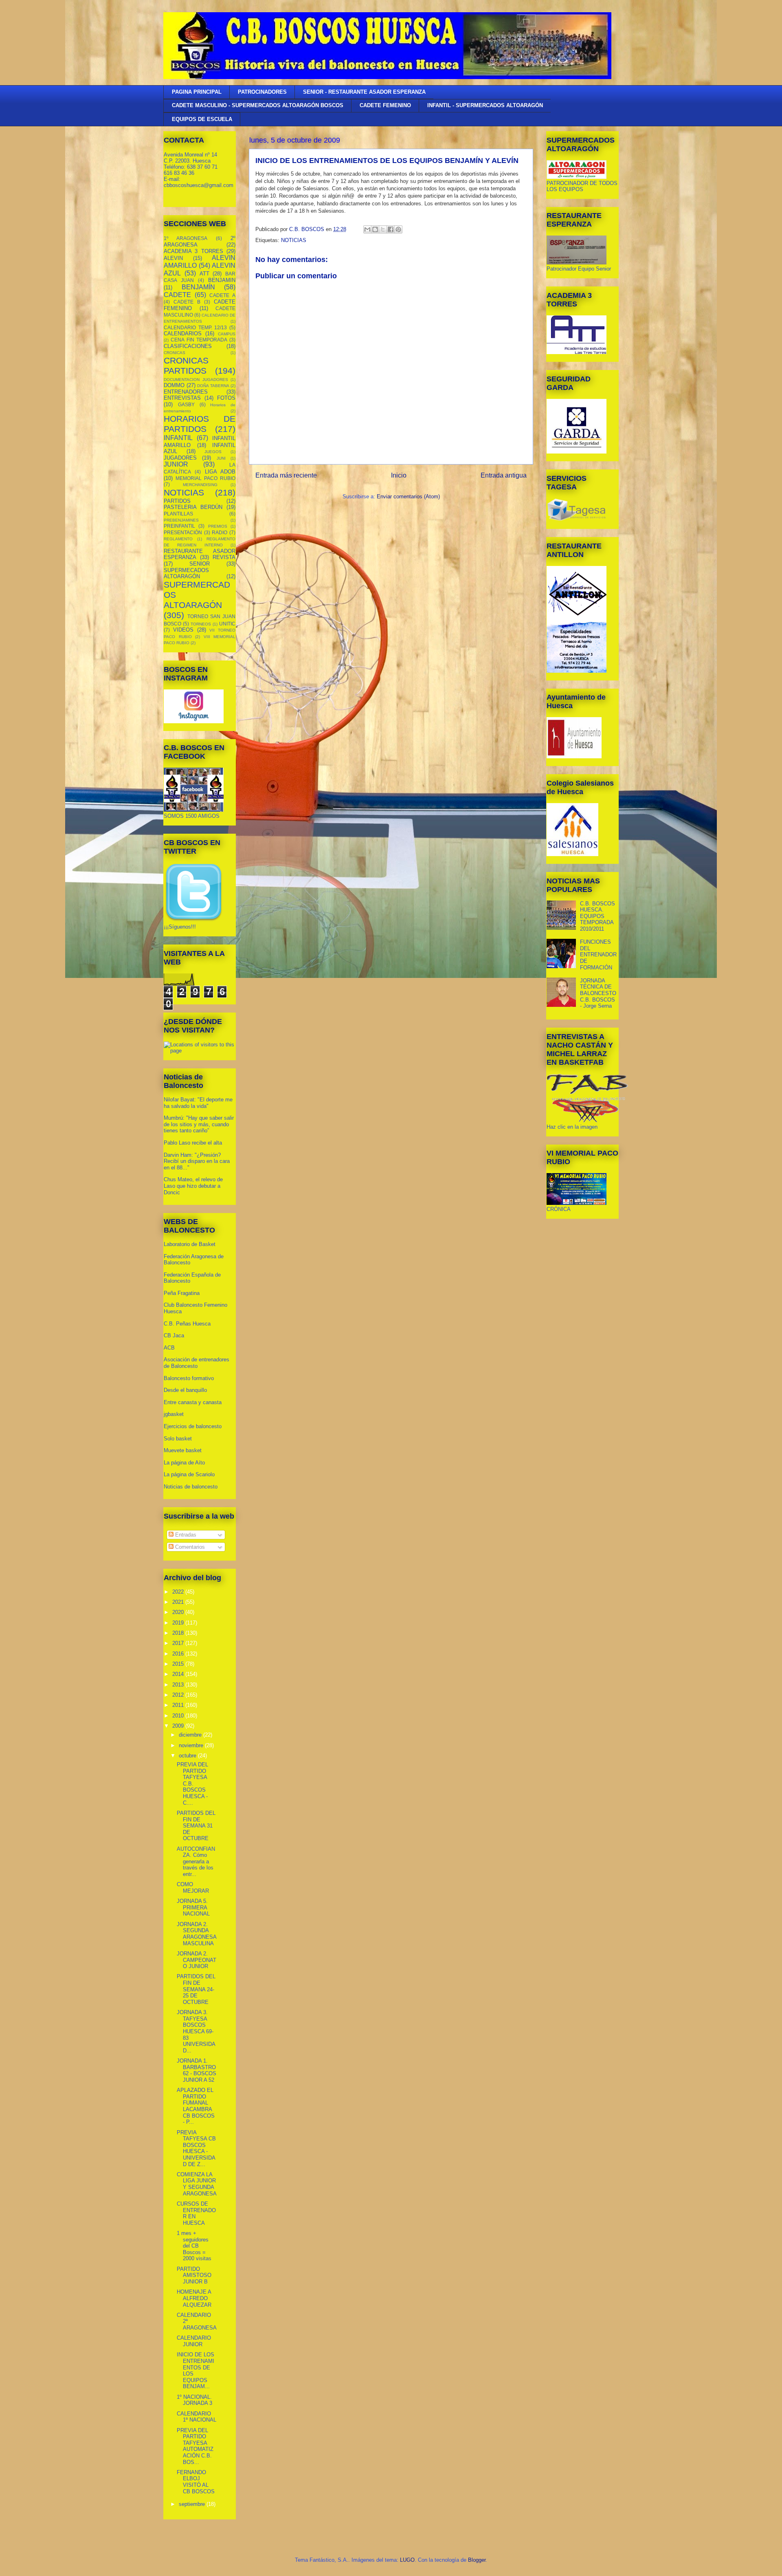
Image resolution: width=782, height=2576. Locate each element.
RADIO (220, 532)
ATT (204, 274)
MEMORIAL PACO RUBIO (205, 478)
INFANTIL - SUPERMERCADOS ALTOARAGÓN (485, 105)
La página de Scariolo (189, 1474)
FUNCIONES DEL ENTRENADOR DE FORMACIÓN (598, 954)
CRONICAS (175, 353)
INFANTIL (178, 438)
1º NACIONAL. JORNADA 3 (194, 2400)
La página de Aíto (184, 1463)
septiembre (193, 2504)
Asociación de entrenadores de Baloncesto (197, 1363)
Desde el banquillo (185, 1390)
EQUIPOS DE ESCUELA (202, 119)
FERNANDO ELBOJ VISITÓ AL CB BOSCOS (196, 2482)
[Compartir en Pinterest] (398, 229)
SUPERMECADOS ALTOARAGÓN (186, 574)
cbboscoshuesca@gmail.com (199, 185)
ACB (169, 1348)
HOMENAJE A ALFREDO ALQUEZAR (194, 2298)
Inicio (399, 475)
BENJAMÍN (198, 287)
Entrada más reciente (286, 475)
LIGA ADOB (220, 472)
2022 (179, 1592)
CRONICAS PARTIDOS (186, 365)
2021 (179, 1602)
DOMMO (174, 385)
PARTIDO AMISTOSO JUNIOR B (194, 2275)
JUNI (221, 458)
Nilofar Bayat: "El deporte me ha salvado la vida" (198, 1103)
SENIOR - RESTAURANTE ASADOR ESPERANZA (364, 92)
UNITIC (227, 624)
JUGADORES (180, 458)
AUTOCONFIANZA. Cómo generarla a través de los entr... (196, 1862)
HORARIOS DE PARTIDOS (200, 424)
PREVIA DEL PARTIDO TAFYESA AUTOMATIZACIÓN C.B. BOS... (195, 2446)
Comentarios (189, 1547)
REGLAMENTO (178, 539)
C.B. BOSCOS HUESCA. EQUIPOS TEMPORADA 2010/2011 (597, 916)
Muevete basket (183, 1450)
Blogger (477, 2560)
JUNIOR (176, 464)
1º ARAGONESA (186, 238)
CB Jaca (174, 1335)
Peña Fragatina (182, 1293)
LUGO (407, 2560)
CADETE (177, 295)
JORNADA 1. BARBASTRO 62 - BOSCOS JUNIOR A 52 (197, 2070)
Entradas (185, 1535)
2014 (179, 1674)
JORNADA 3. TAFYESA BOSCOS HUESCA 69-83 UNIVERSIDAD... (196, 2031)
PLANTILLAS (178, 514)
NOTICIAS (294, 240)
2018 (179, 1633)
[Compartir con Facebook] (391, 229)
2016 (179, 1654)
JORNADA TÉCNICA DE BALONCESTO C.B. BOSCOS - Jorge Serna (598, 993)
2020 (179, 1612)
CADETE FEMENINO (385, 105)
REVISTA (224, 557)
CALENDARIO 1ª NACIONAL (197, 2417)
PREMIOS (218, 526)
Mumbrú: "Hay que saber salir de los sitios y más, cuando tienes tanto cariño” (199, 1124)
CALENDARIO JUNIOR (194, 2341)
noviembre (192, 1745)
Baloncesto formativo (189, 1378)
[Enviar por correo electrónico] (367, 229)
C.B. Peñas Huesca (187, 1324)
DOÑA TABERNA (213, 386)
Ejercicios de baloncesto (193, 1426)
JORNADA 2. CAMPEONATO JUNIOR (197, 1960)
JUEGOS (213, 452)
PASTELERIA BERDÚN (193, 507)
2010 (179, 1716)
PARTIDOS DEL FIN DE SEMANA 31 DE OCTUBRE (196, 1826)
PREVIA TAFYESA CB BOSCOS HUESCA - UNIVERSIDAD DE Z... (196, 2148)
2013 (179, 1685)
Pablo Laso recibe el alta (193, 1143)
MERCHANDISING (200, 485)
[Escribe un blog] (375, 229)
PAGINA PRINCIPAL (197, 92)
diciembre (191, 1735)
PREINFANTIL (179, 526)
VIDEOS (183, 630)
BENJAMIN (222, 280)
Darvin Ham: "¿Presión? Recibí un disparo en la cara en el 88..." (197, 1161)
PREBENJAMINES (181, 520)
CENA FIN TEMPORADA (199, 340)
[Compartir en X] (383, 229)
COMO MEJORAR (193, 1888)
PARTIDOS (177, 501)
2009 (179, 1726)
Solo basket (178, 1439)
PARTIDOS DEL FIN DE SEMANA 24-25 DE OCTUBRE (196, 1989)
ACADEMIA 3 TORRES (193, 251)
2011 (179, 1705)
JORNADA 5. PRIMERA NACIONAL (193, 1907)
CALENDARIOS (183, 334)
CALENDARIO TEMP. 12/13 (195, 327)
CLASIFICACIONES (188, 346)
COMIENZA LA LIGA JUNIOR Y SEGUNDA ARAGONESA (197, 2184)
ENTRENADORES (186, 392)
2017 (179, 1643)
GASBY (186, 404)
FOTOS (226, 398)
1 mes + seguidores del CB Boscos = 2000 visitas (194, 2246)
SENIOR (200, 564)
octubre (188, 1756)
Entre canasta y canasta (193, 1402)
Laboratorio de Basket (190, 1244)
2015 (179, 1664)
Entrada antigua (504, 475)
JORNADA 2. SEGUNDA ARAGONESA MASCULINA (197, 1934)
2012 (179, 1695)
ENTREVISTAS (182, 398)
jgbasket (174, 1414)
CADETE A (222, 295)
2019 (179, 1623)
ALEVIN (173, 258)
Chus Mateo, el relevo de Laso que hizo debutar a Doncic (193, 1186)
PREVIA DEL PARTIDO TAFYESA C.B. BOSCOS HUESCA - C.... (192, 1784)
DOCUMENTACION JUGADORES (196, 380)
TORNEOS (201, 624)
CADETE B (187, 302)
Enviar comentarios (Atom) (408, 496)
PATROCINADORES (262, 92)
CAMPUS (227, 334)
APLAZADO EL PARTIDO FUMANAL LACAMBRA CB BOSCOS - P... (196, 2106)
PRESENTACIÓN (183, 532)
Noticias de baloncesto (191, 1487)
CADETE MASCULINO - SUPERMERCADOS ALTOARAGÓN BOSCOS (258, 105)
